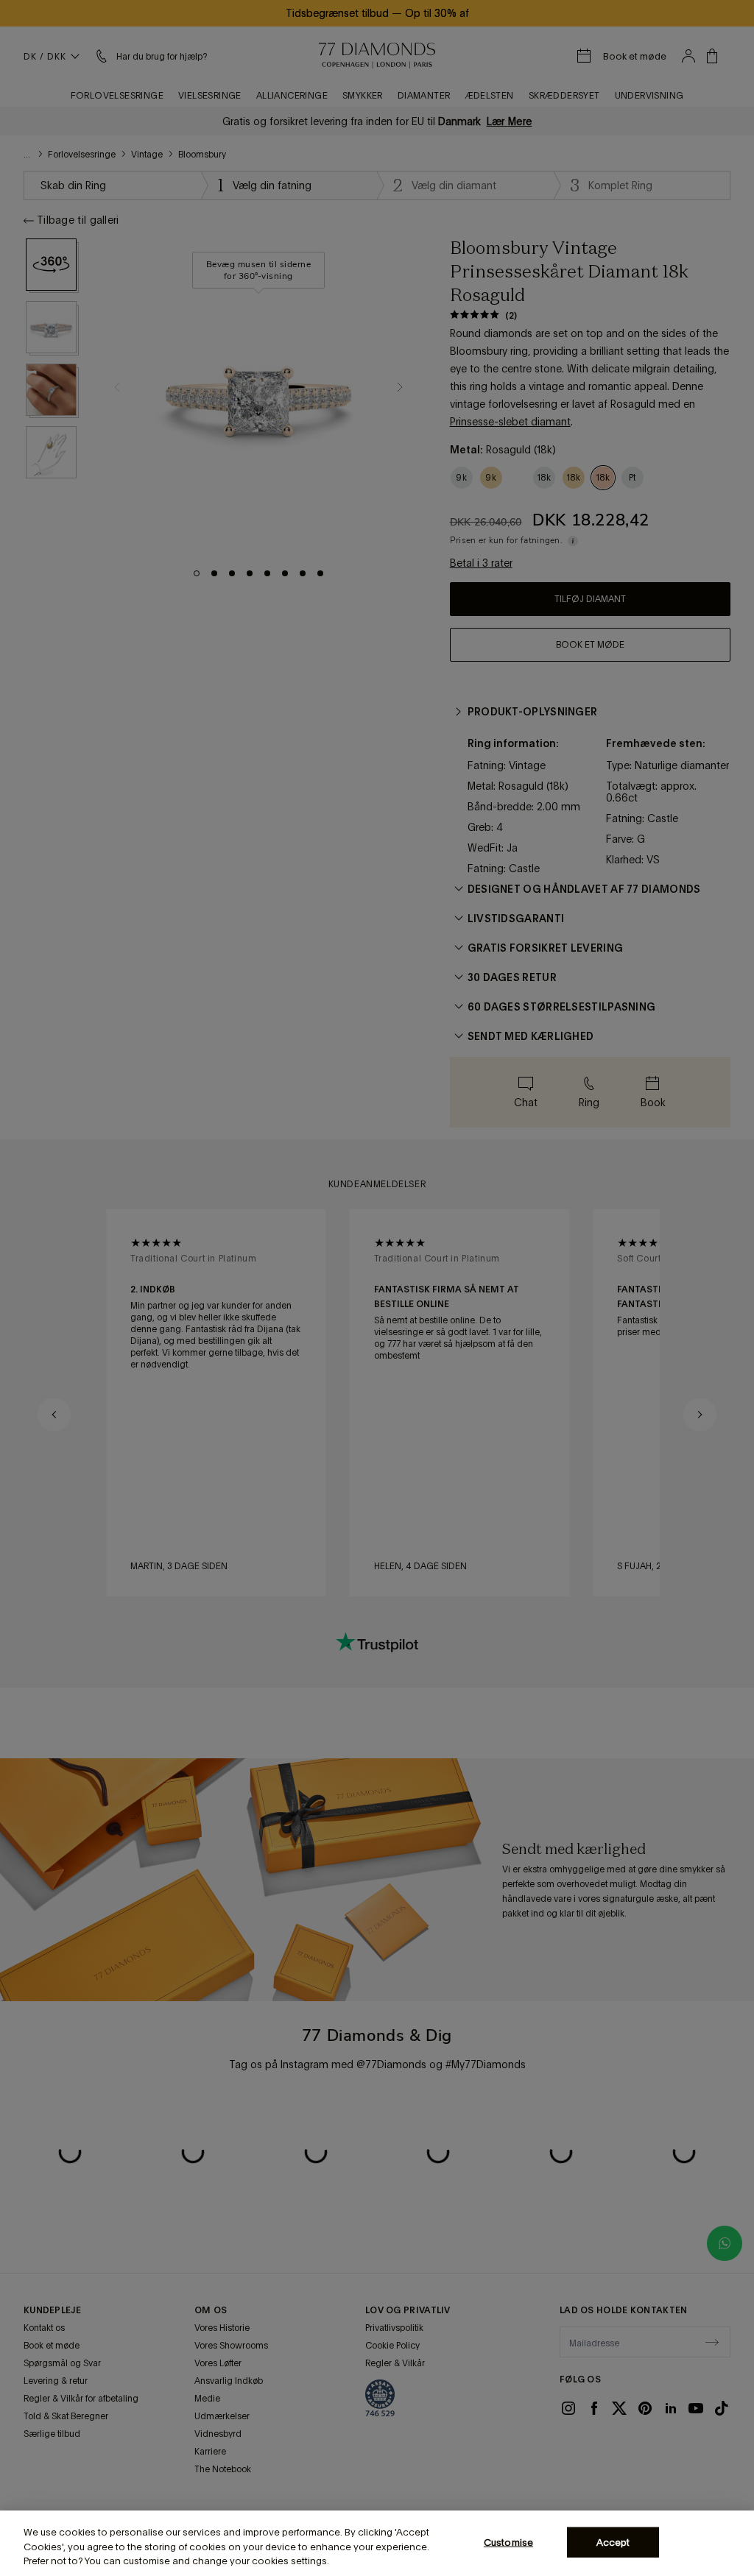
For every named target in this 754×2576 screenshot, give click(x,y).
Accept (613, 2542)
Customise (508, 2542)
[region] (377, 2543)
